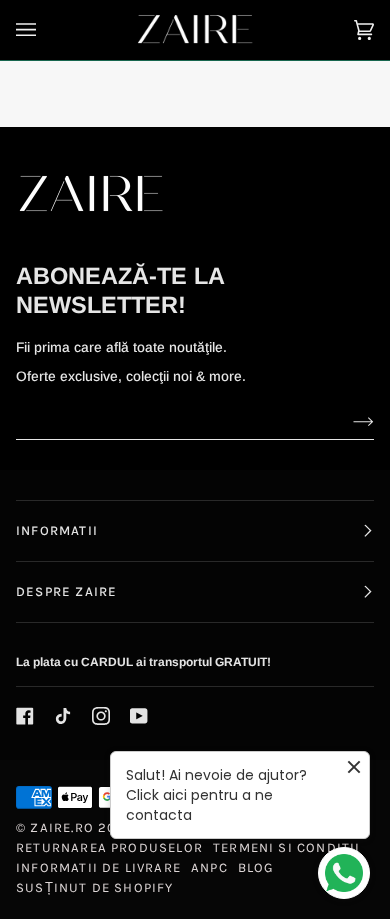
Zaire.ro (62, 827)
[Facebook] (25, 716)
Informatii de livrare (98, 867)
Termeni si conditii (287, 847)
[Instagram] (101, 716)
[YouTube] (139, 716)
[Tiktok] (63, 716)
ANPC (209, 867)
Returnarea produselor (109, 847)
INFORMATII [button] (57, 530)
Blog (256, 867)
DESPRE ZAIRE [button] (66, 591)
